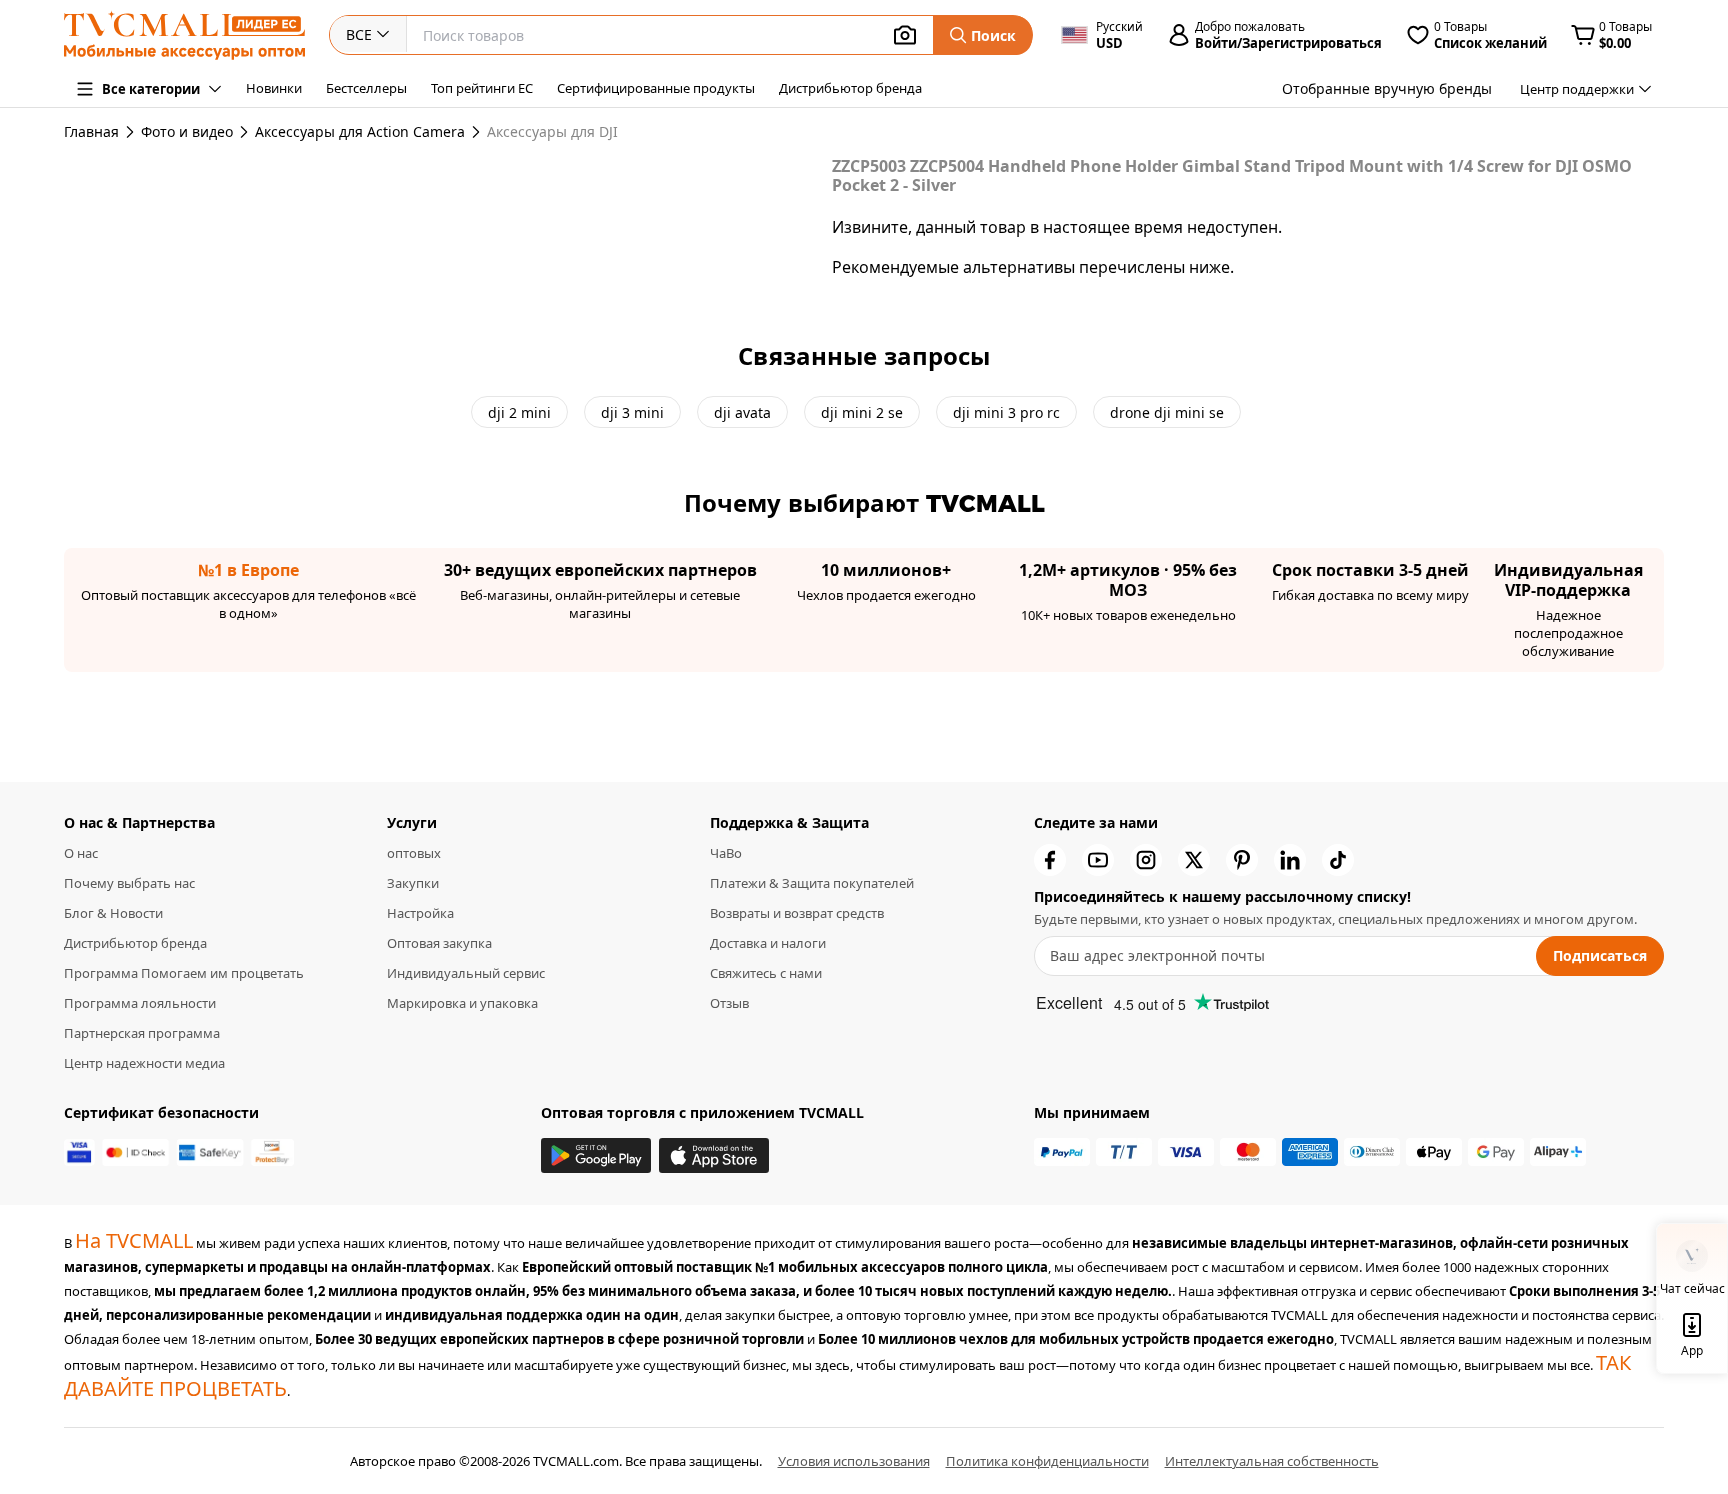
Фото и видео (187, 132)
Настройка (420, 913)
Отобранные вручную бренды (1387, 88)
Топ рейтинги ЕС (482, 88)
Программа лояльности (140, 1003)
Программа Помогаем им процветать (184, 973)
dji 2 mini (519, 412)
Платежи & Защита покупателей (812, 883)
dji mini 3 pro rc (1006, 412)
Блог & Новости (113, 913)
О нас (81, 853)
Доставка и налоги (768, 943)
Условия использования (854, 1461)
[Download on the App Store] (714, 1155)
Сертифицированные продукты (656, 88)
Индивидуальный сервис (466, 973)
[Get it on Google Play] (596, 1155)
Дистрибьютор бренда (850, 88)
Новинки (274, 88)
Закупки (413, 883)
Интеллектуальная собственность (1272, 1461)
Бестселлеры (366, 88)
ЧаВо (726, 853)
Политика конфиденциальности (1047, 1461)
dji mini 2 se (862, 412)
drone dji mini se (1167, 412)
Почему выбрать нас (129, 883)
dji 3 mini (632, 412)
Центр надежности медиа (144, 1063)
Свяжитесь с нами (766, 973)
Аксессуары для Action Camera (360, 132)
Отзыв (729, 1003)
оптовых (414, 853)
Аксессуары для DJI (552, 132)
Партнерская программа (142, 1033)
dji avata (742, 412)
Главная (91, 131)
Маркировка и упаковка (462, 1003)
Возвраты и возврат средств (797, 913)
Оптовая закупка (439, 943)
